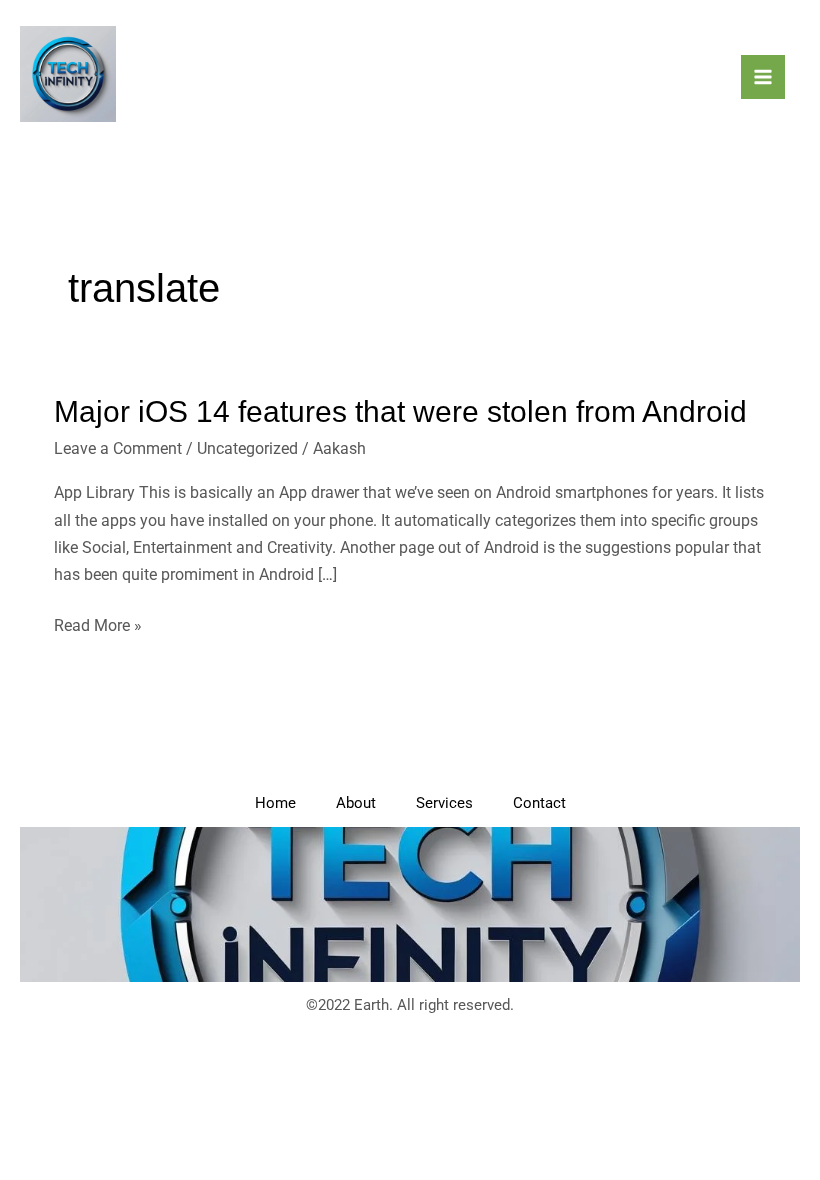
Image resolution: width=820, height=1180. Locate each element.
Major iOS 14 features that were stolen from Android (400, 411)
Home (275, 803)
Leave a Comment (118, 448)
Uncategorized (247, 448)
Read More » (98, 623)
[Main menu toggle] (763, 77)
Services (444, 803)
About (356, 803)
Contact (539, 803)
